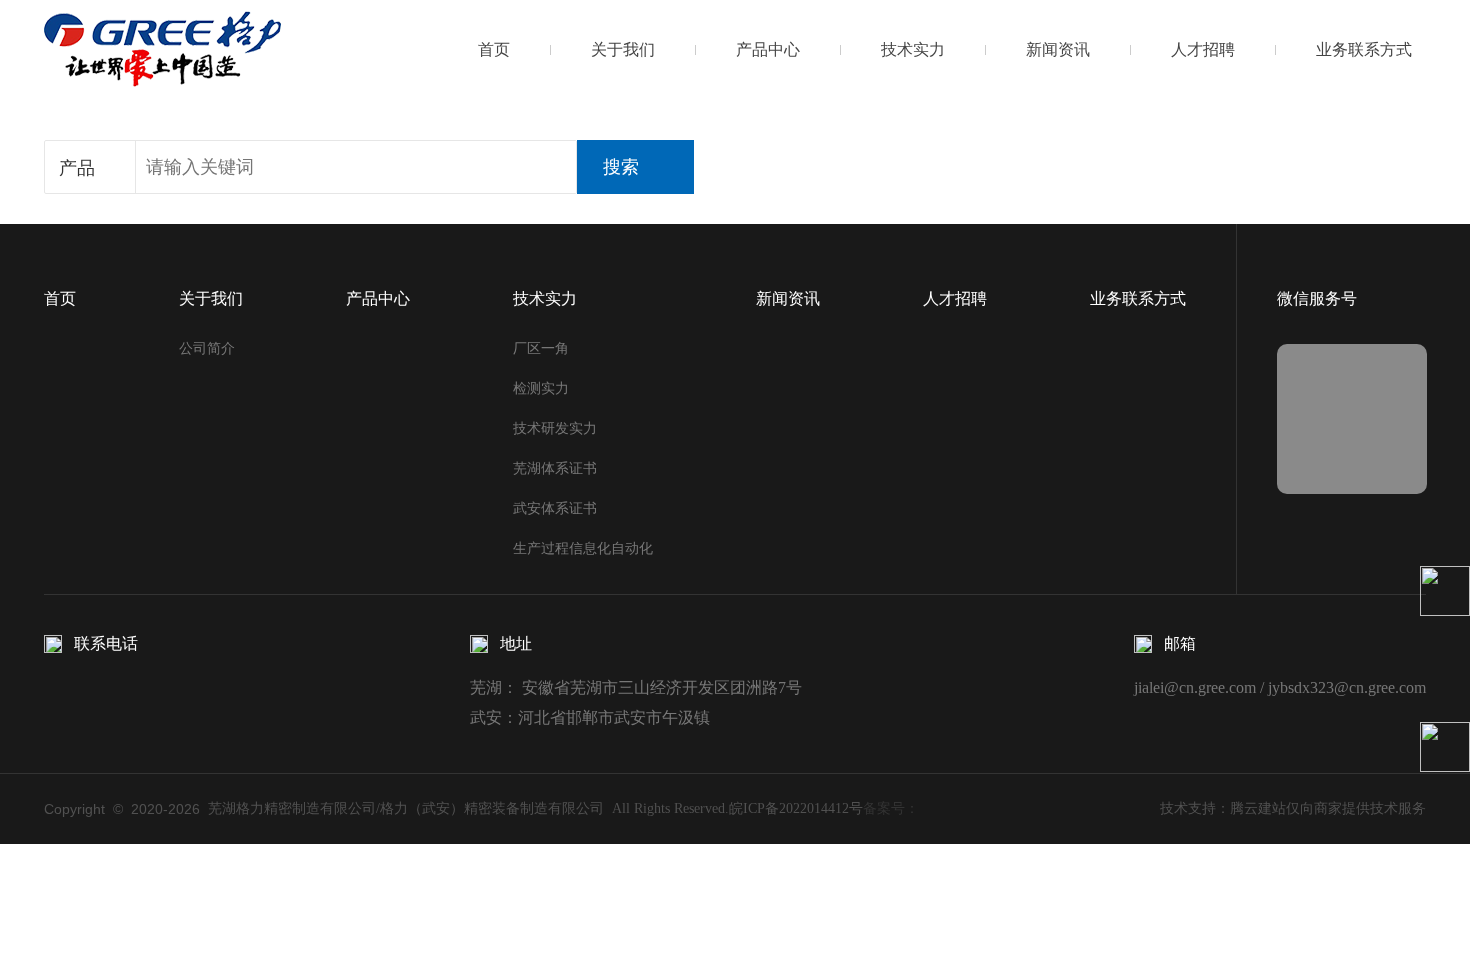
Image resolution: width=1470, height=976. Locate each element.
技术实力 (913, 49)
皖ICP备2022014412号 (796, 808)
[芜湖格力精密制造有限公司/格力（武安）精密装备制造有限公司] (162, 48)
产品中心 (768, 49)
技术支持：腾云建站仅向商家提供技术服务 (1293, 808)
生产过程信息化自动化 (583, 548)
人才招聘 (1203, 49)
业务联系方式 (1364, 49)
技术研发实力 (555, 428)
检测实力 (541, 388)
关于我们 (623, 49)
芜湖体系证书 (555, 468)
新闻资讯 (1058, 49)
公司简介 (207, 348)
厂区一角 (541, 348)
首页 (494, 49)
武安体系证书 (555, 508)
